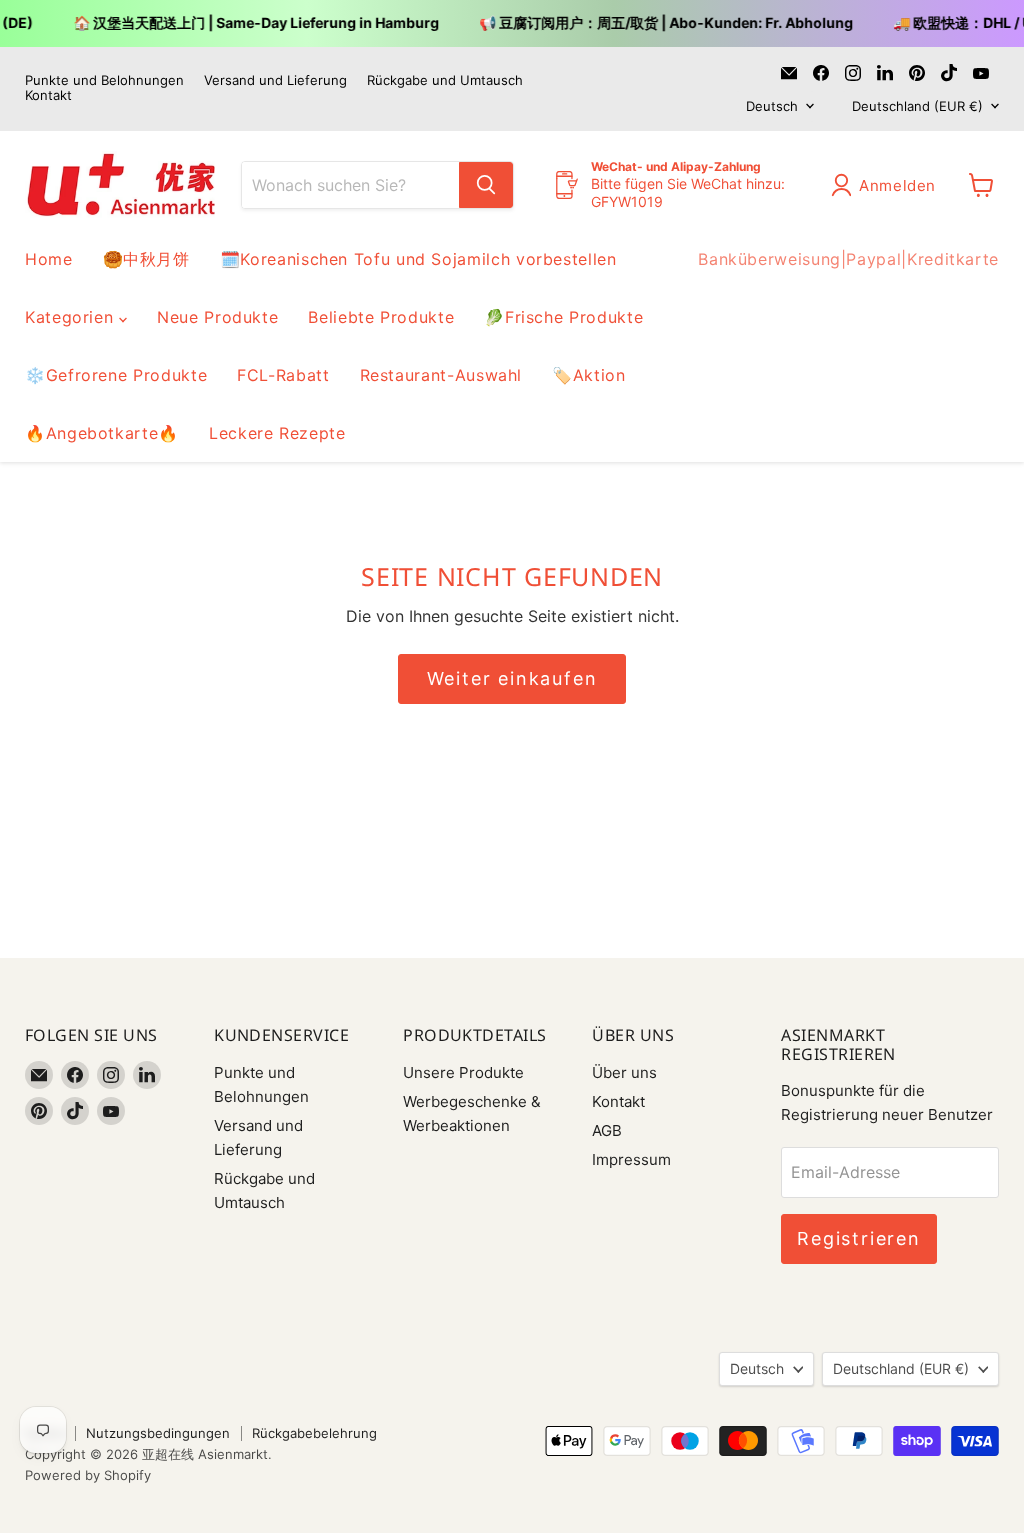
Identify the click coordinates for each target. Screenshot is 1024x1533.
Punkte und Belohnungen (104, 80)
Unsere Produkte (463, 1072)
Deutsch (772, 106)
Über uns (624, 1072)
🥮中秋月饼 (146, 259)
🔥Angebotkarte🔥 (102, 433)
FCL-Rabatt (283, 375)
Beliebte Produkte (381, 317)
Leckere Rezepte (277, 433)
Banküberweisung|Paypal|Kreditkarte (848, 259)
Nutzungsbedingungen (158, 1433)
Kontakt (48, 95)
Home (49, 259)
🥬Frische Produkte (563, 317)
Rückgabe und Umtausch (445, 80)
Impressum (631, 1159)
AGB (607, 1130)
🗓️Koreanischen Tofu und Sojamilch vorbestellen (418, 259)
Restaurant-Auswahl (441, 375)
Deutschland (917, 106)
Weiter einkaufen (512, 678)
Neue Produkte (217, 317)
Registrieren (859, 1238)
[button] (887, 185)
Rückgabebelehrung (314, 1433)
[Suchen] (486, 185)
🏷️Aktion (588, 375)
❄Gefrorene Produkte (116, 375)
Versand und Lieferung (275, 80)
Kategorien (72, 317)
